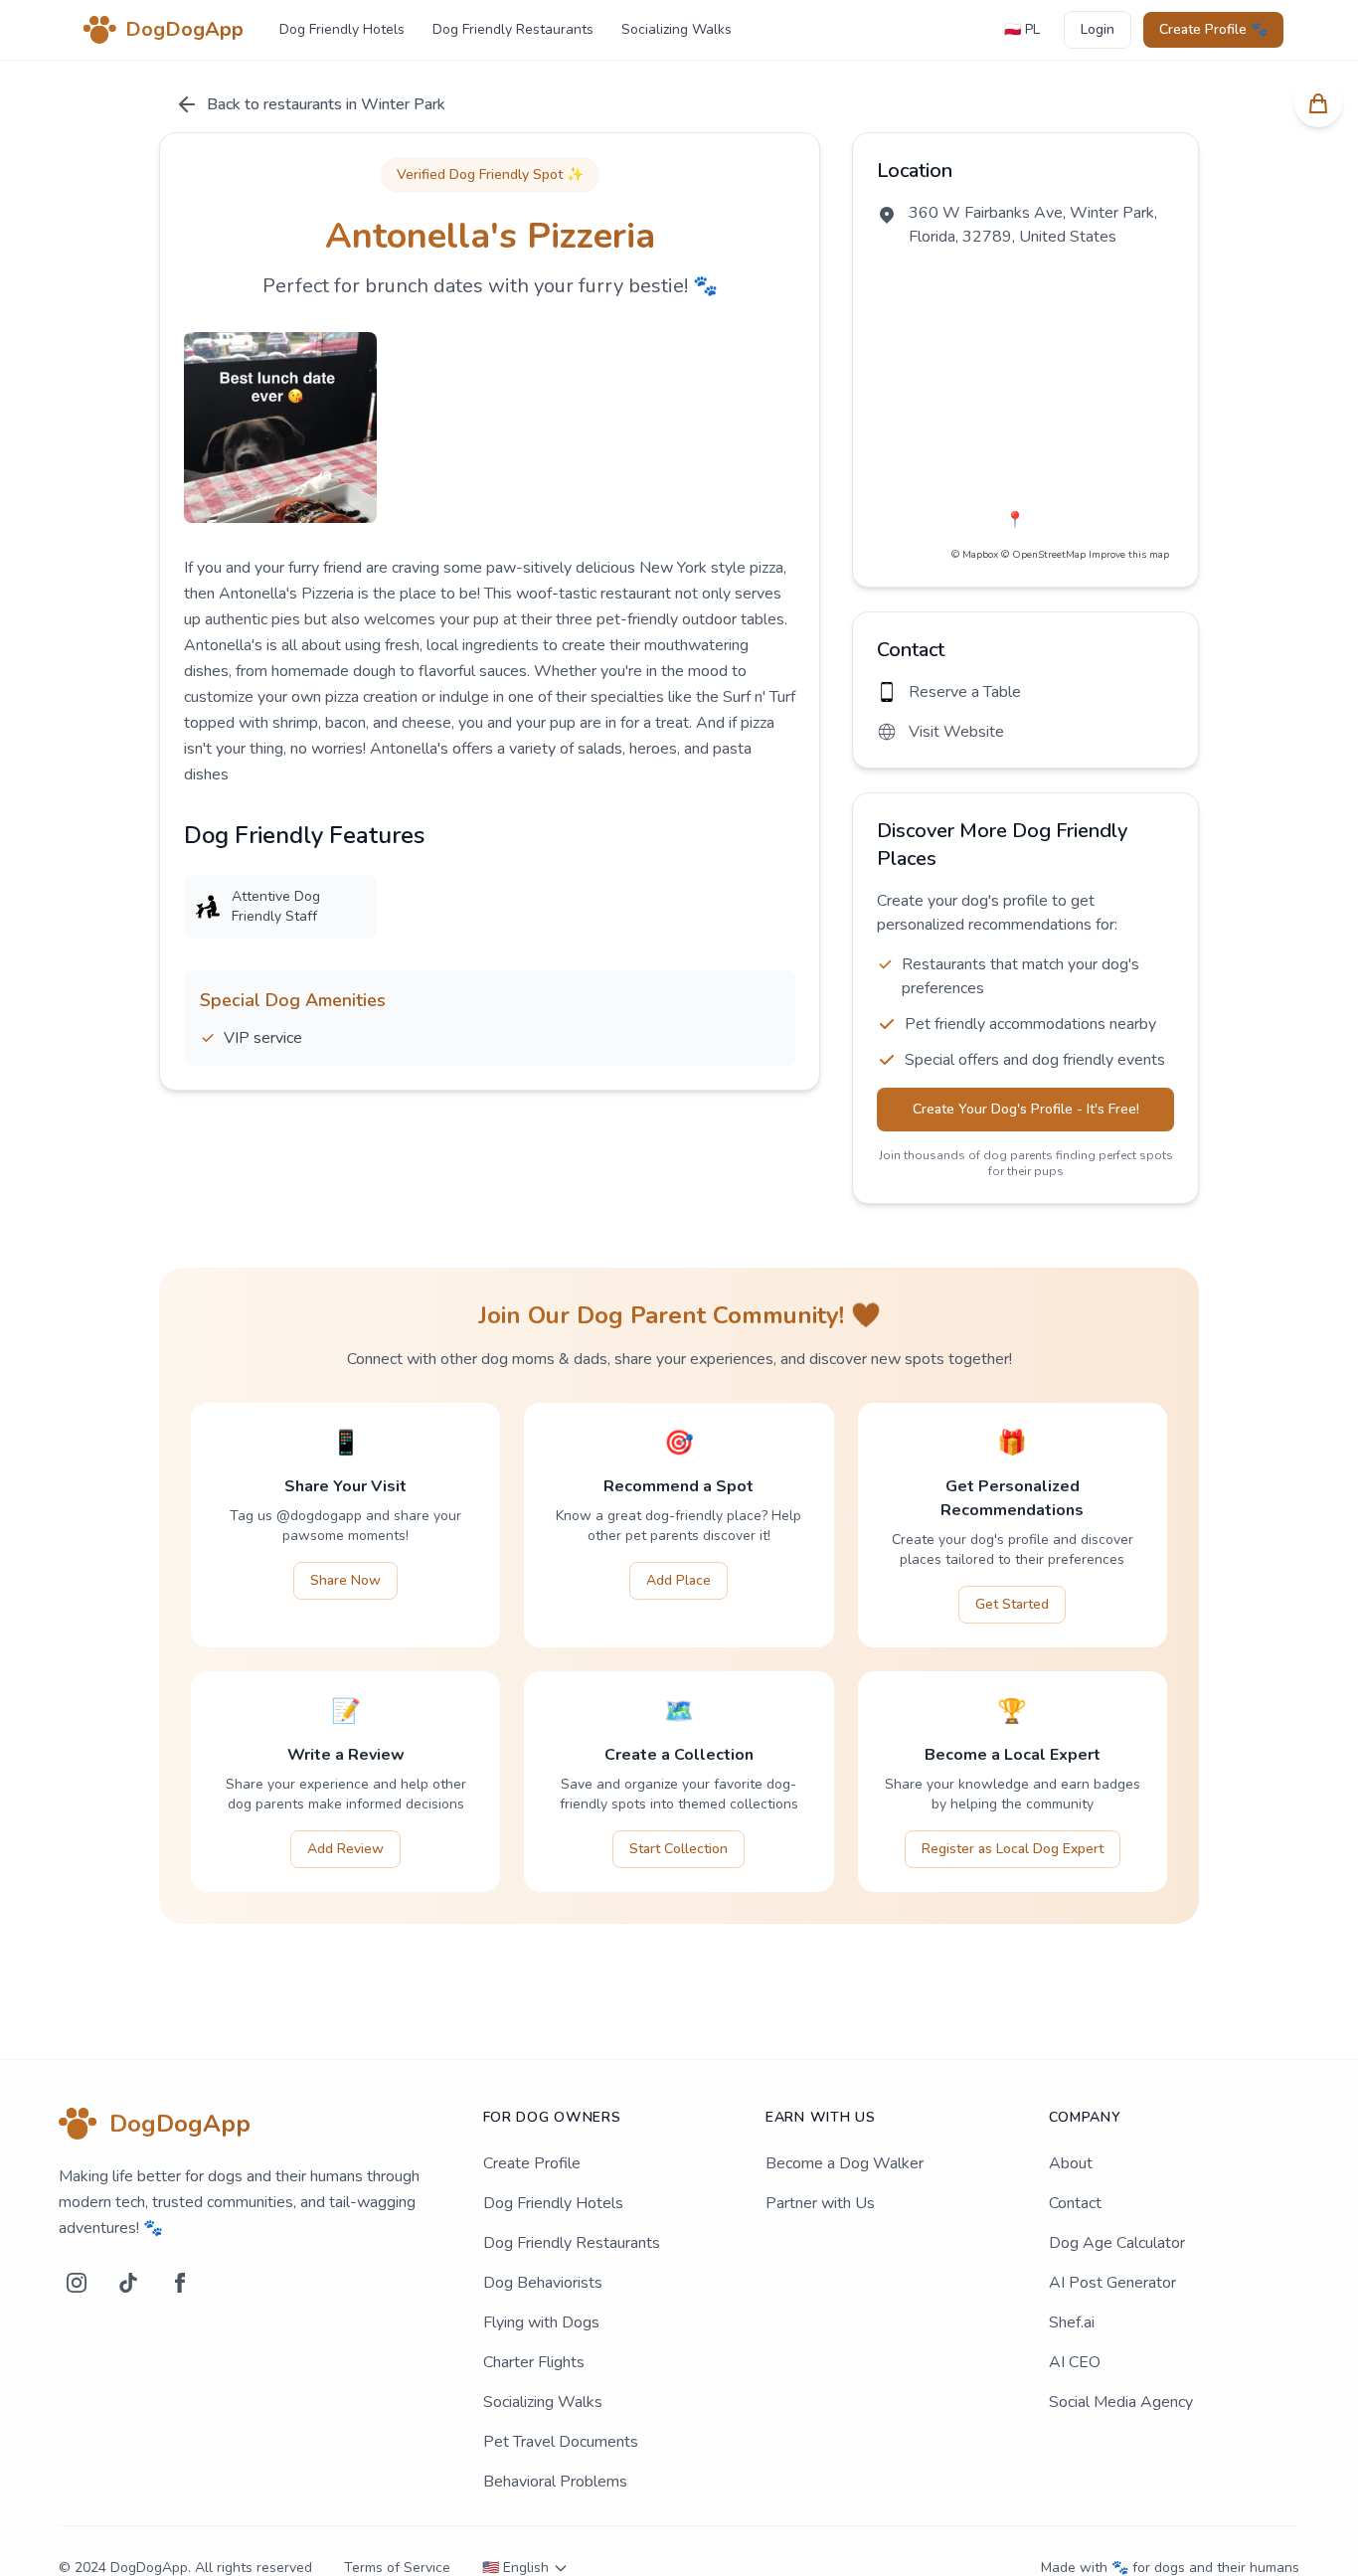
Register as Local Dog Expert (1013, 1849)
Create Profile (532, 2163)
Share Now (345, 1580)
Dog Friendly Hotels (342, 29)
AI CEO (1075, 2362)
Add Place (679, 1580)
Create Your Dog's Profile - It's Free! (1026, 1109)
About (1071, 2163)
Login (1098, 29)
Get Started (1012, 1604)
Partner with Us (820, 2203)
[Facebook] (180, 2283)
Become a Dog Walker (845, 2163)
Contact (1075, 2203)
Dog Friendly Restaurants (513, 29)
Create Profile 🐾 (1213, 29)
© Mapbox (975, 555)
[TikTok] (128, 2283)
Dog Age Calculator (1117, 2243)
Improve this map (1129, 555)
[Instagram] (77, 2283)
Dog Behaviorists (543, 2283)
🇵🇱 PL (1022, 29)
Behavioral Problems (555, 2482)
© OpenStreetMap (1043, 555)
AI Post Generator (1112, 2283)
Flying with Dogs (541, 2322)
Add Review (345, 1849)
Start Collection (679, 1849)
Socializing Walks (677, 29)
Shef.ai (1072, 2322)
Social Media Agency (1121, 2402)
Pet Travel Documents (561, 2442)
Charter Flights (534, 2362)
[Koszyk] (1318, 103)
